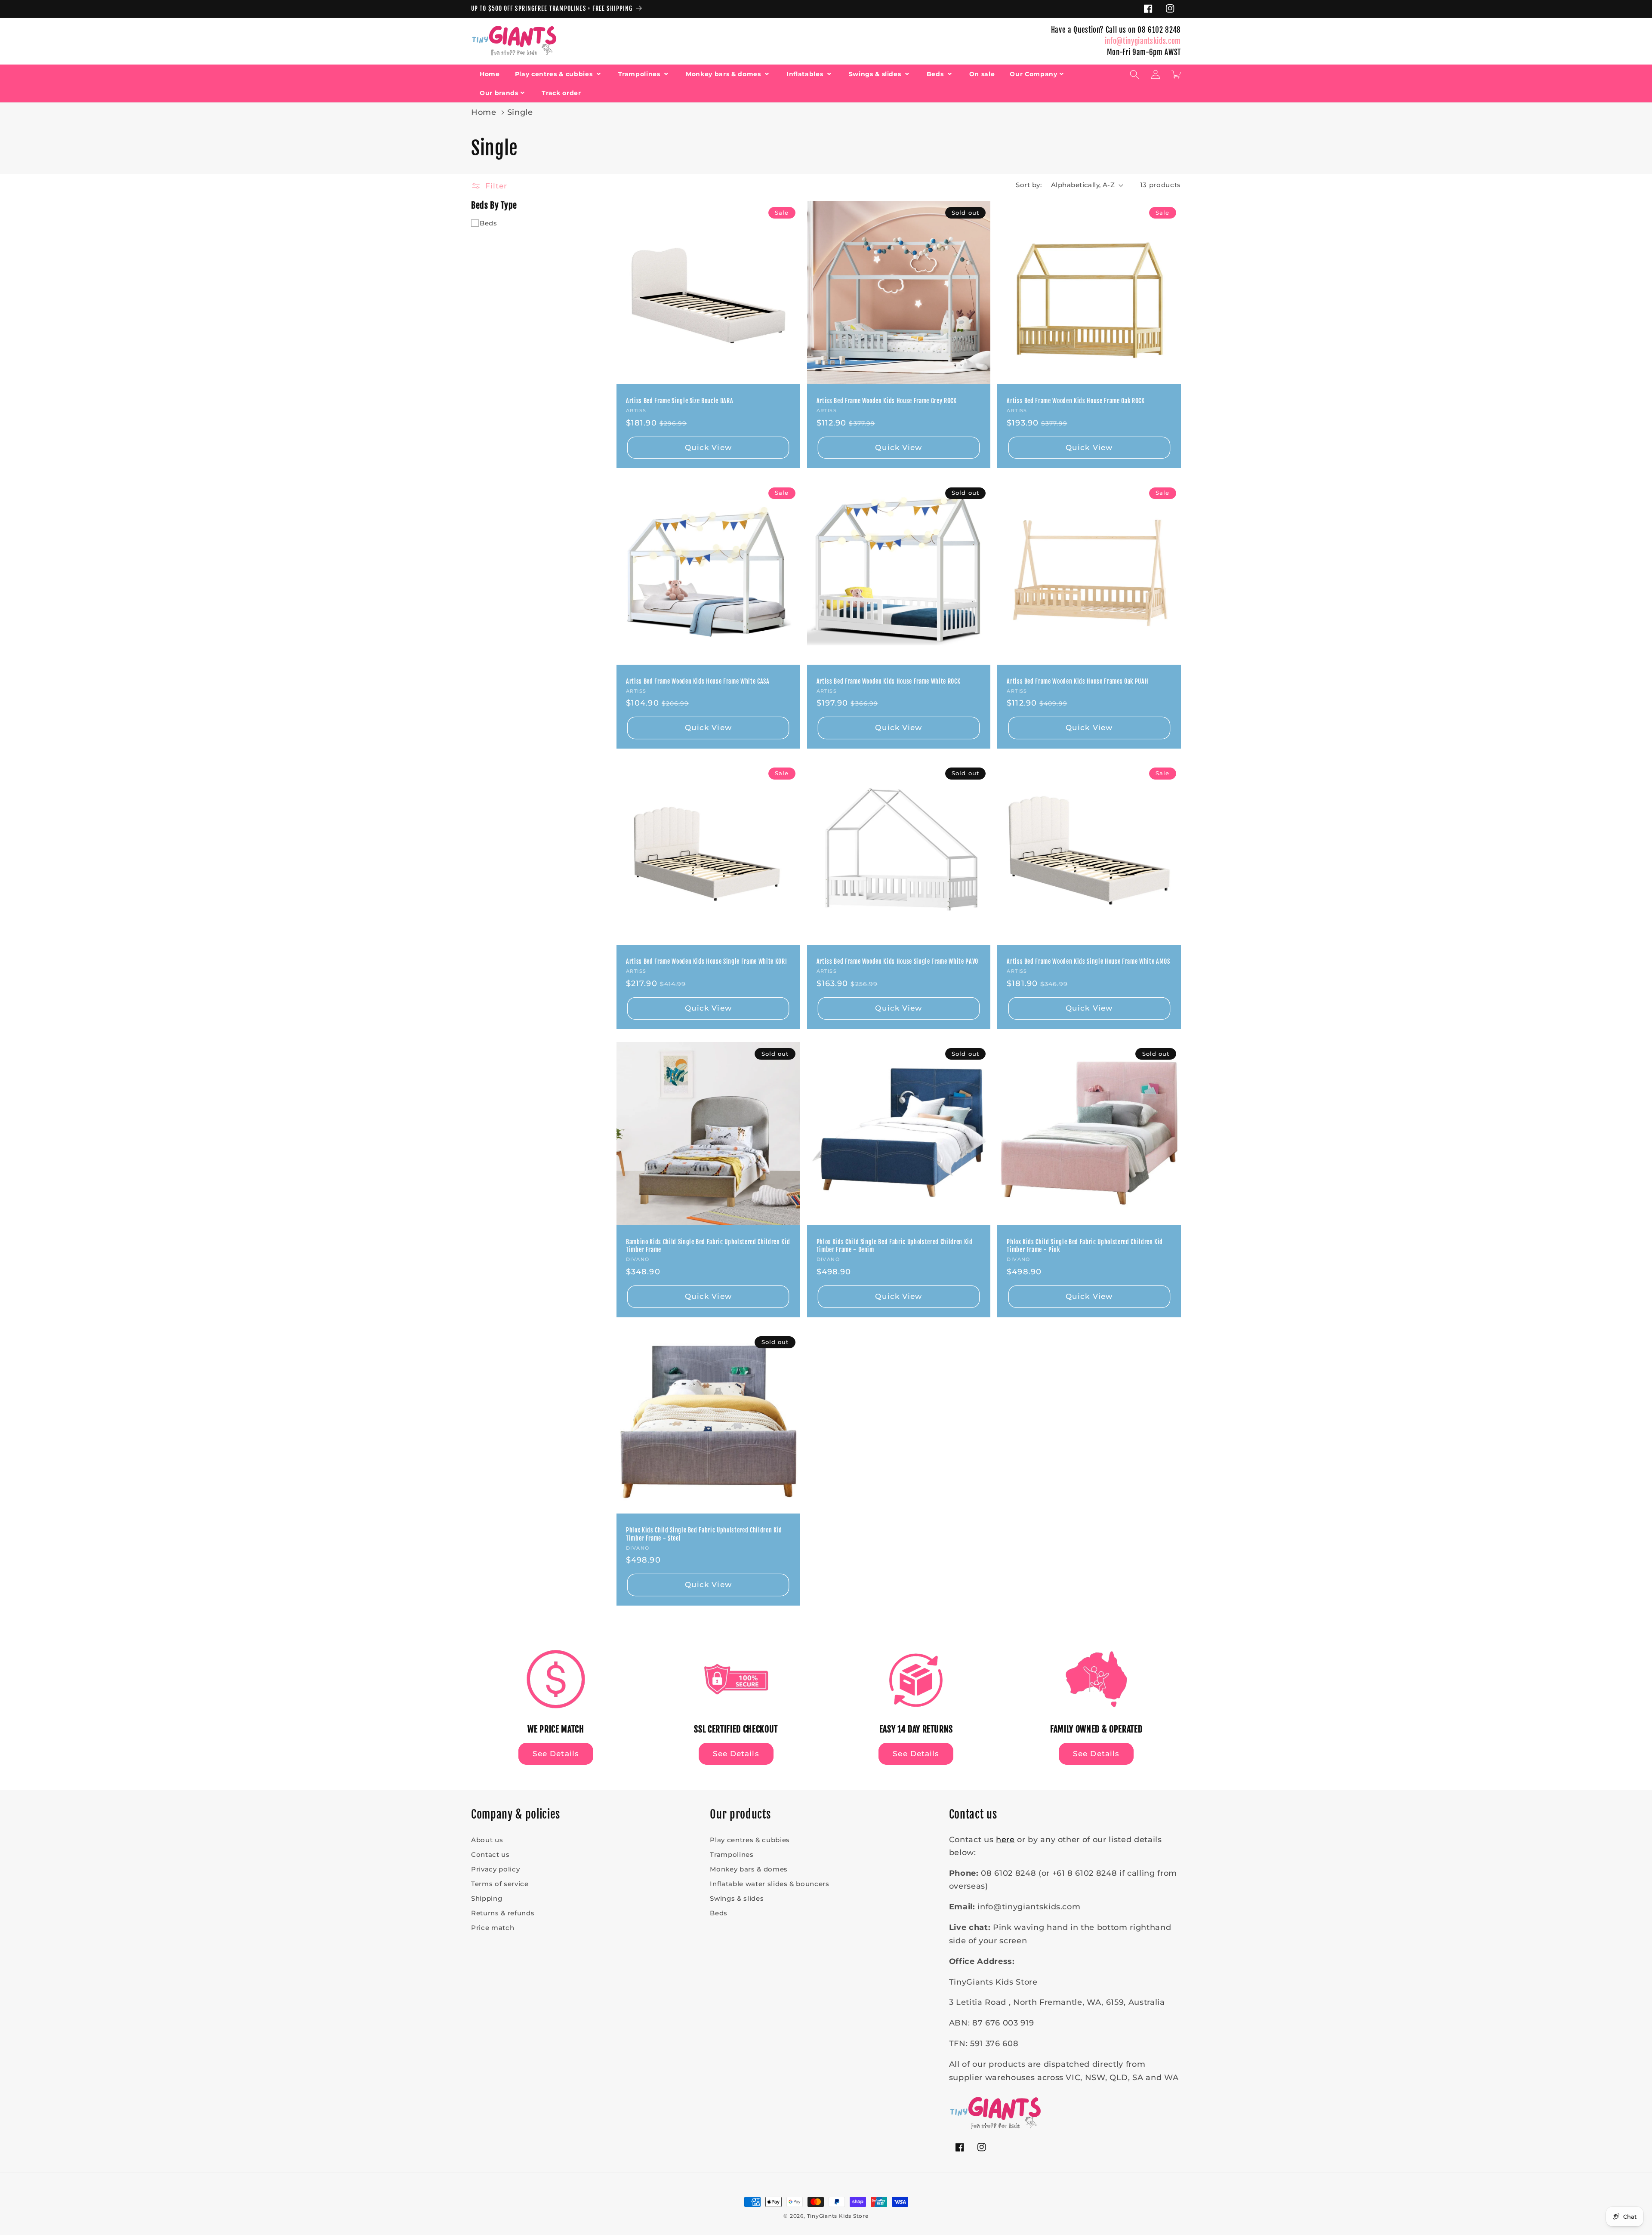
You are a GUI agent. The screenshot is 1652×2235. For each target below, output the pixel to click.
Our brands (499, 92)
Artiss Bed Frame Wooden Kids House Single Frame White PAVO (897, 962)
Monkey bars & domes (724, 74)
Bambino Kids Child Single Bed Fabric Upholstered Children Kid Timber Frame (708, 1246)
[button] (1134, 74)
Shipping (487, 1898)
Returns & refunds (503, 1913)
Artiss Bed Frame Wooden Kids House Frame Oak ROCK (1076, 401)
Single (520, 112)
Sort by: (1029, 185)
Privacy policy (495, 1869)
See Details (556, 1754)
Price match (493, 1928)
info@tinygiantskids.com (1143, 41)
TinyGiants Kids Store (838, 2216)
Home (490, 74)
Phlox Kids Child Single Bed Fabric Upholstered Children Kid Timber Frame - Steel (704, 1534)
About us (487, 1840)
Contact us (490, 1854)
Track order (561, 92)
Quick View (708, 447)
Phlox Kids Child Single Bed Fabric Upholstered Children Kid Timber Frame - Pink (1085, 1246)
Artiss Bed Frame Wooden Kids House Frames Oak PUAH (1077, 681)
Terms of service (500, 1884)
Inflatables (806, 74)
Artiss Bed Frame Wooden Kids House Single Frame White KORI (706, 962)
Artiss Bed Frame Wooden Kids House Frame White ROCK (889, 681)
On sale (982, 74)
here (1005, 1839)
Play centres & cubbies (555, 74)
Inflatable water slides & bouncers (769, 1884)
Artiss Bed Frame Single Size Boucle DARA (680, 401)
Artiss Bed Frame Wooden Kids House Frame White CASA (698, 681)
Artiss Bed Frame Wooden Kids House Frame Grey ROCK (887, 401)
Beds (936, 74)
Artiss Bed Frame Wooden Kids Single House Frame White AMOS (1088, 962)
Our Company (1033, 74)
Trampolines (640, 74)
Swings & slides (876, 74)
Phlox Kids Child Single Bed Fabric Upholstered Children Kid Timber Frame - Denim (895, 1246)
